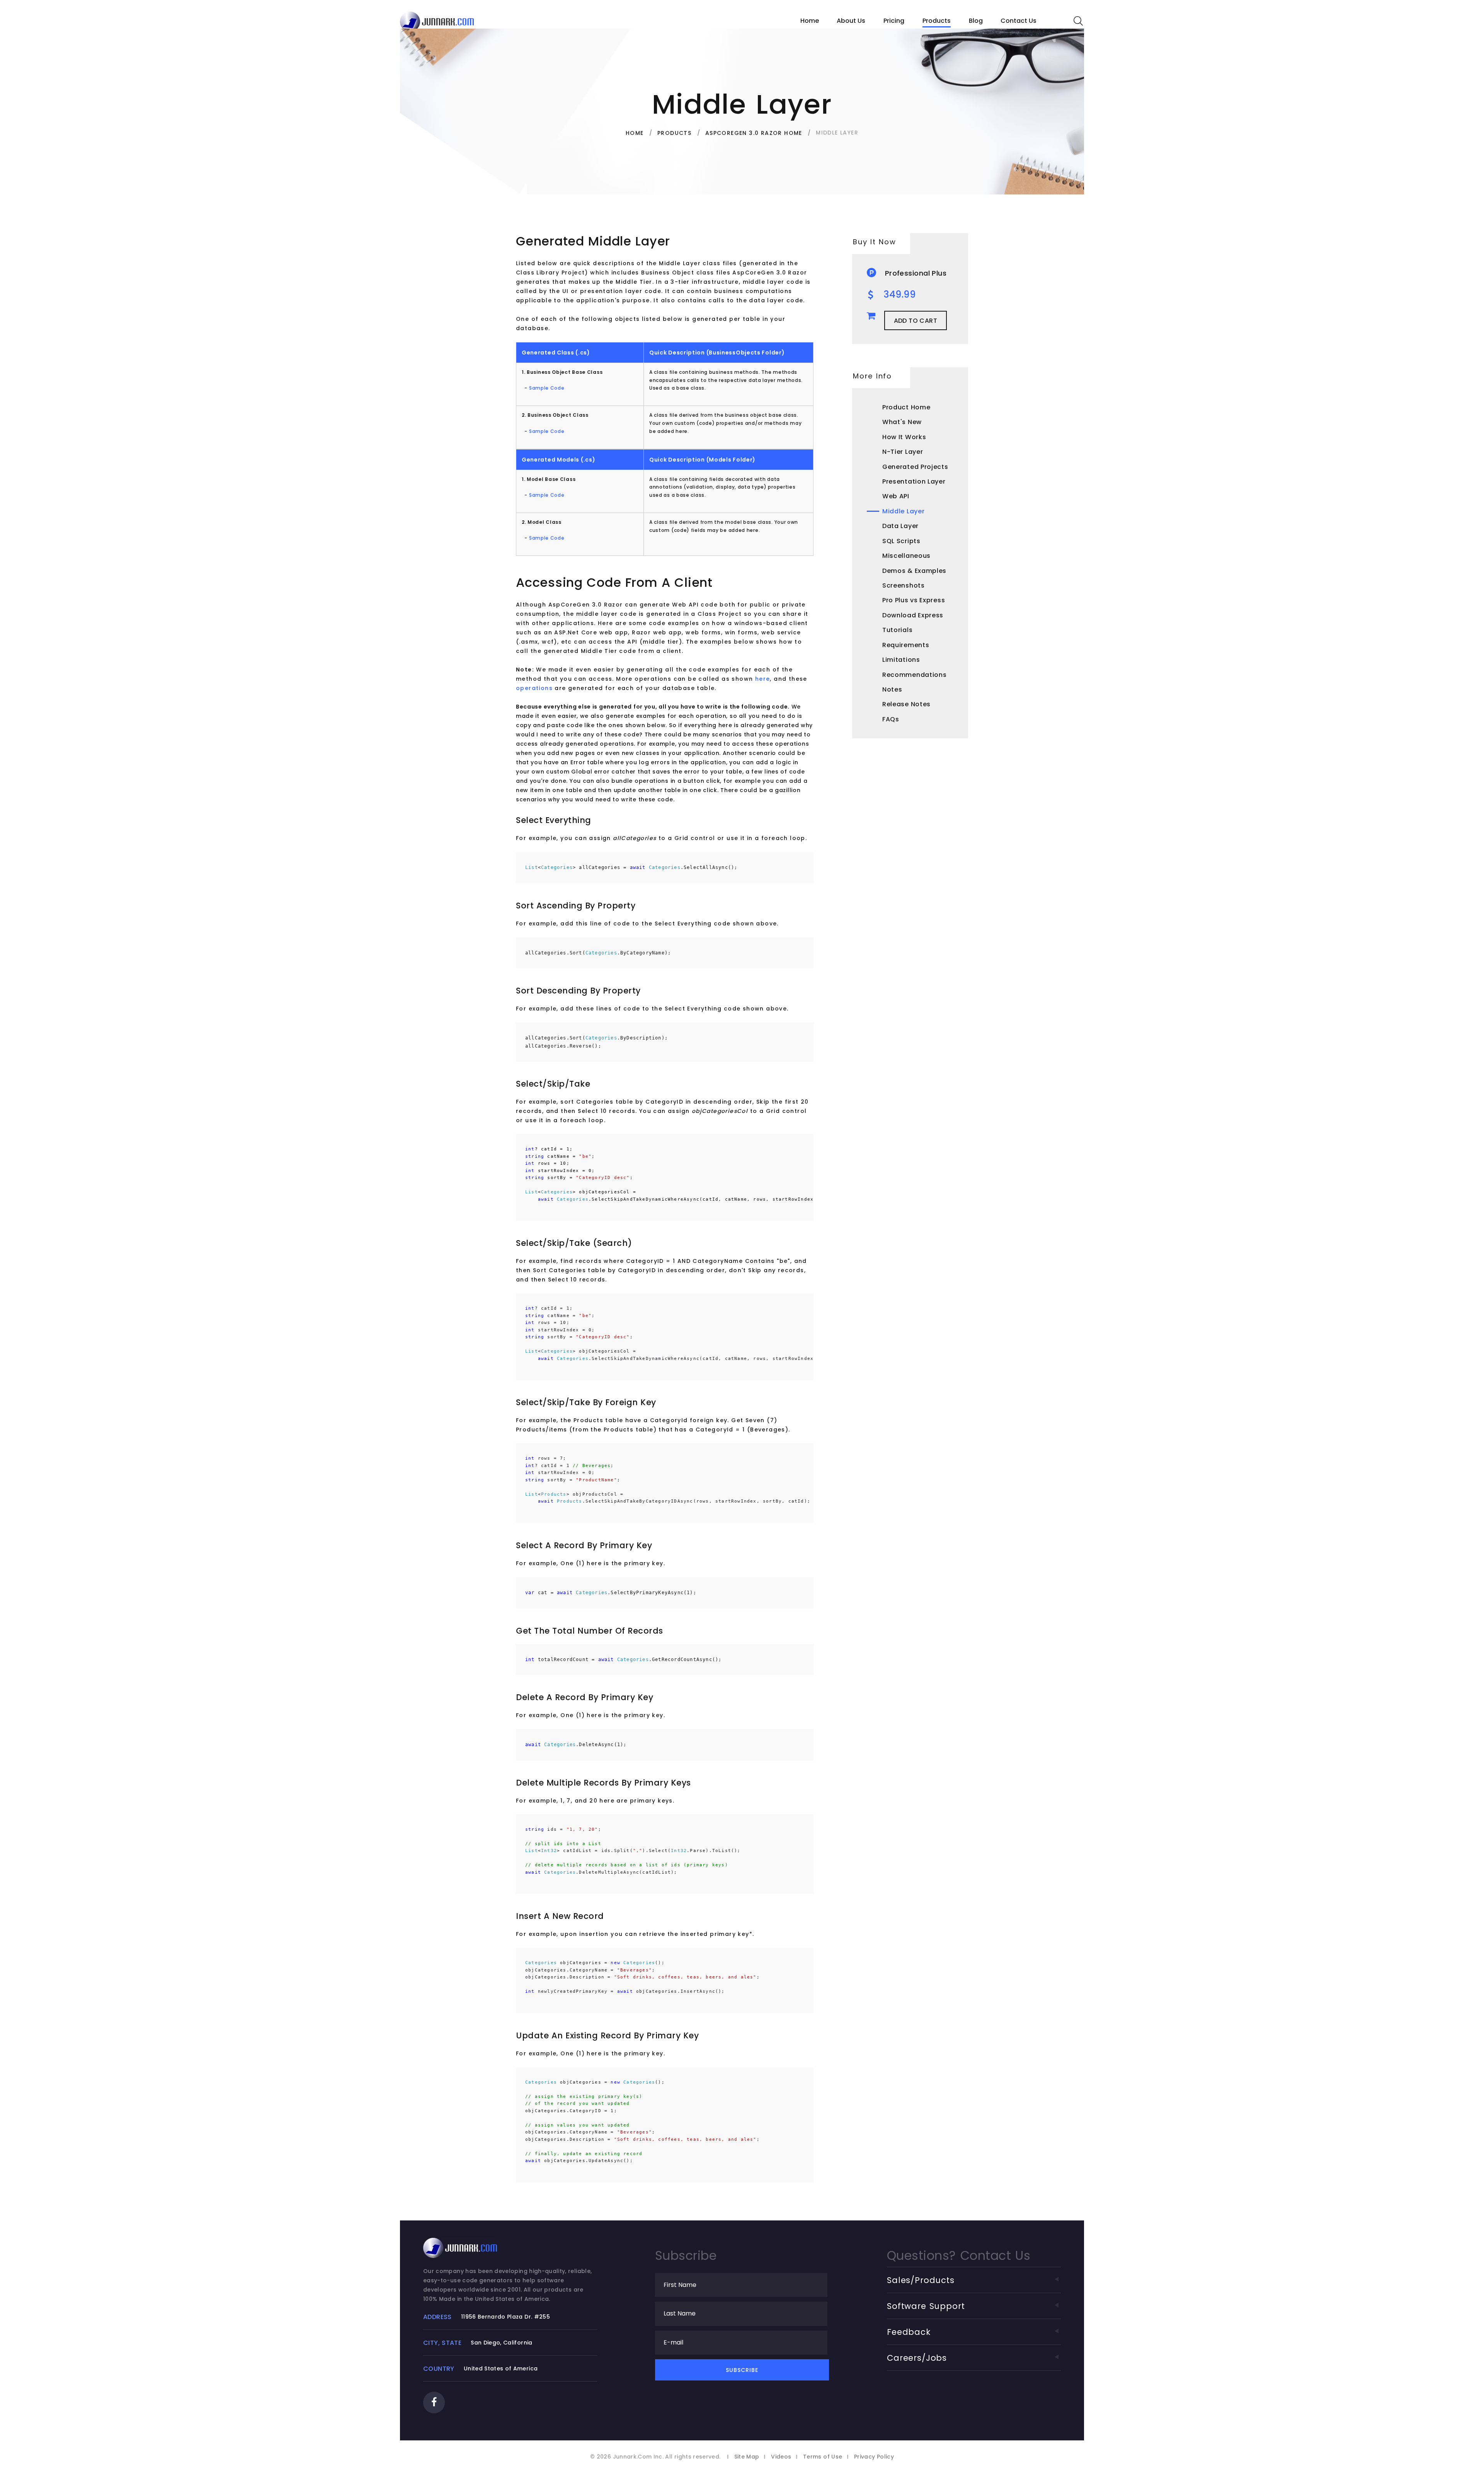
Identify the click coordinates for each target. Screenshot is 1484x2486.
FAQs (891, 719)
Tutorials (897, 630)
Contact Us (1019, 21)
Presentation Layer (914, 481)
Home (810, 21)
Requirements (906, 645)
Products (937, 21)
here (763, 679)
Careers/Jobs (917, 2358)
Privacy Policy (874, 2457)
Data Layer (900, 526)
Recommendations (915, 675)
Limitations (901, 660)
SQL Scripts (901, 541)
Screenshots (904, 585)
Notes (892, 689)
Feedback (909, 2332)
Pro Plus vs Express (914, 600)
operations (534, 688)
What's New (902, 422)
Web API (896, 496)
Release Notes (906, 704)
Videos (781, 2457)
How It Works (904, 437)
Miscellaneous (906, 556)
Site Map (747, 2457)
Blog (976, 21)
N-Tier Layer (903, 452)
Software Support (926, 2306)
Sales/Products (921, 2280)
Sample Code (547, 388)
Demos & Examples (914, 571)
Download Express (913, 615)
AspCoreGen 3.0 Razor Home (754, 133)
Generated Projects (915, 467)
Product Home (906, 407)
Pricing (894, 21)
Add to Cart (916, 321)
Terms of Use (823, 2457)
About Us (851, 21)
